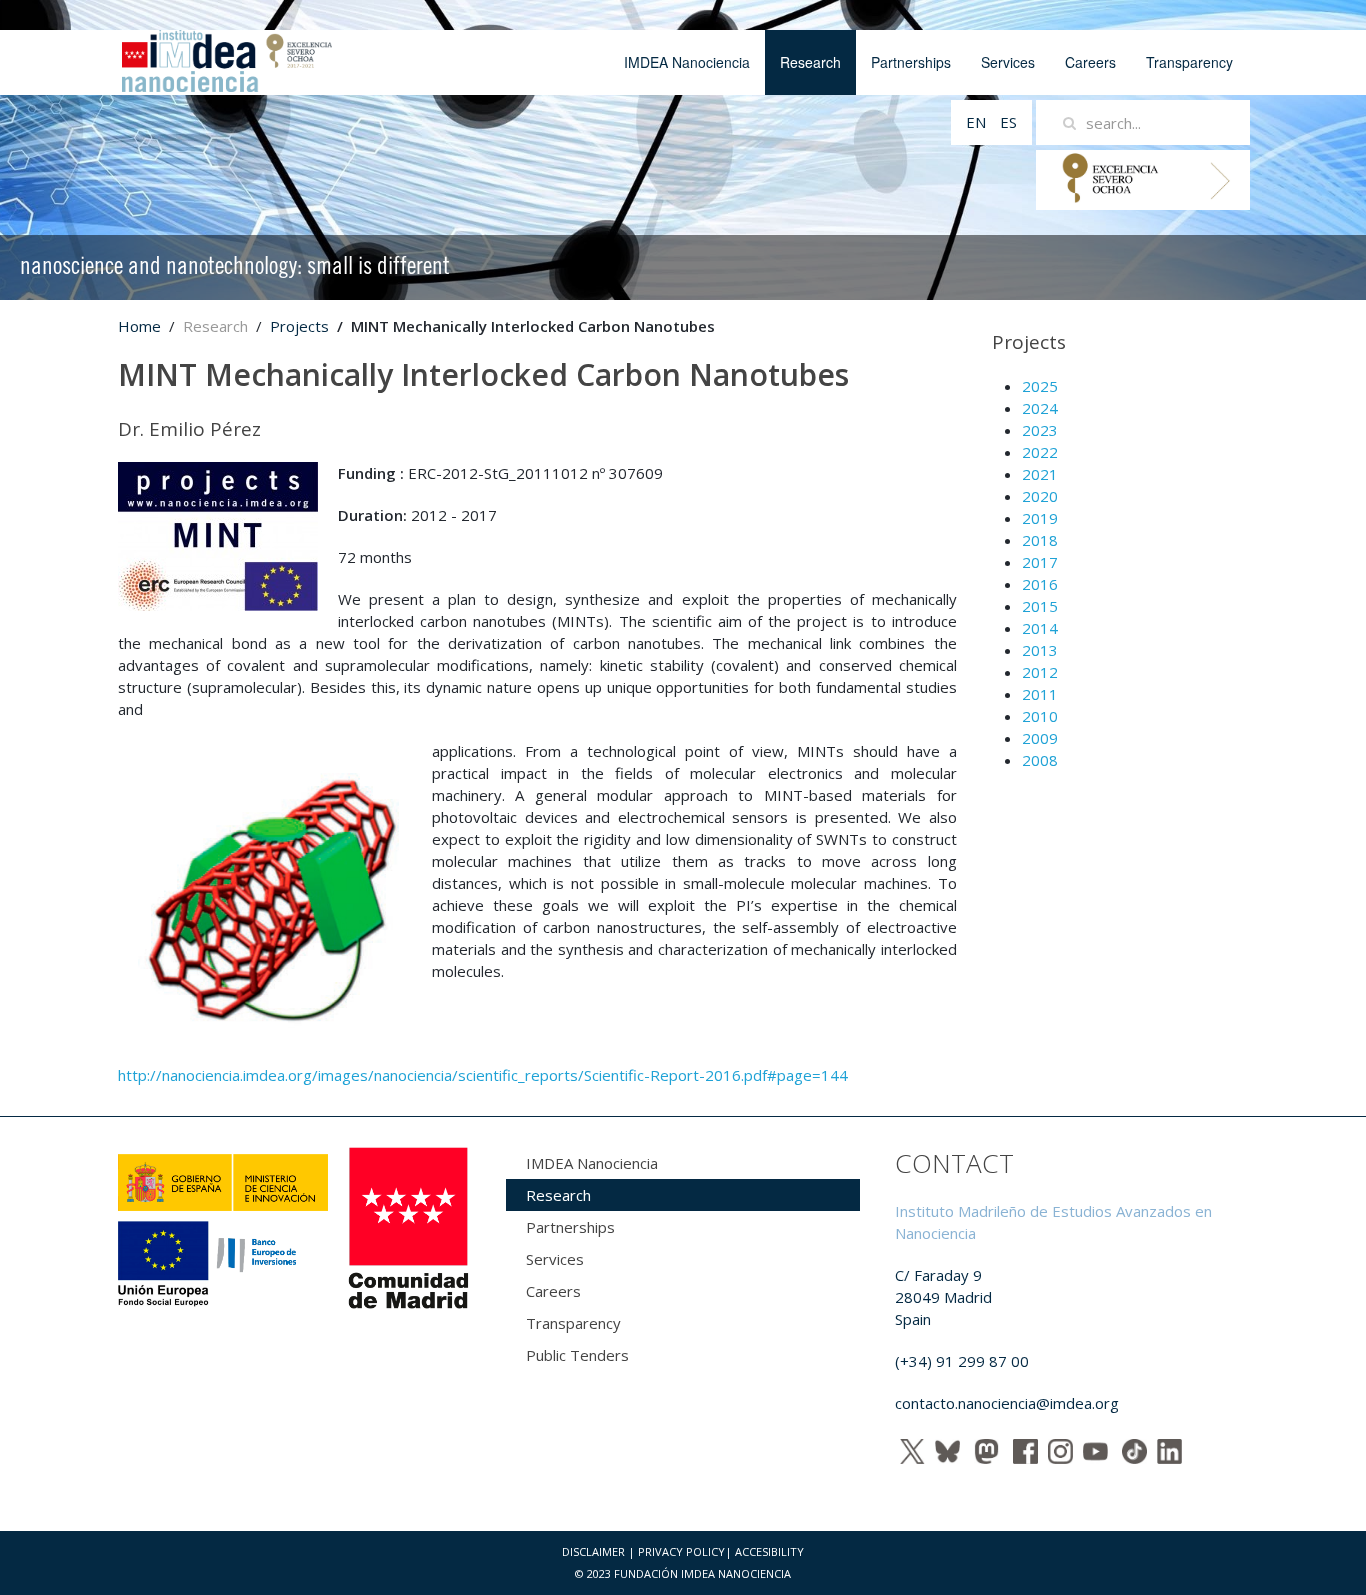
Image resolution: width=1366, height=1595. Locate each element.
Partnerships (911, 62)
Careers (1090, 62)
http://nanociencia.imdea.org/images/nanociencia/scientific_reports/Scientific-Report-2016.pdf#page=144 (483, 1075)
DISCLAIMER (593, 1551)
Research (810, 62)
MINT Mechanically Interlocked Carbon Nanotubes (483, 374)
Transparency (1189, 62)
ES (1008, 122)
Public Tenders (577, 1355)
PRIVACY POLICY (681, 1551)
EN (978, 122)
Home (139, 326)
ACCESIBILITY (769, 1551)
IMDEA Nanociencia (687, 62)
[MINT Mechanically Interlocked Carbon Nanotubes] (218, 535)
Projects (299, 326)
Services (1008, 62)
